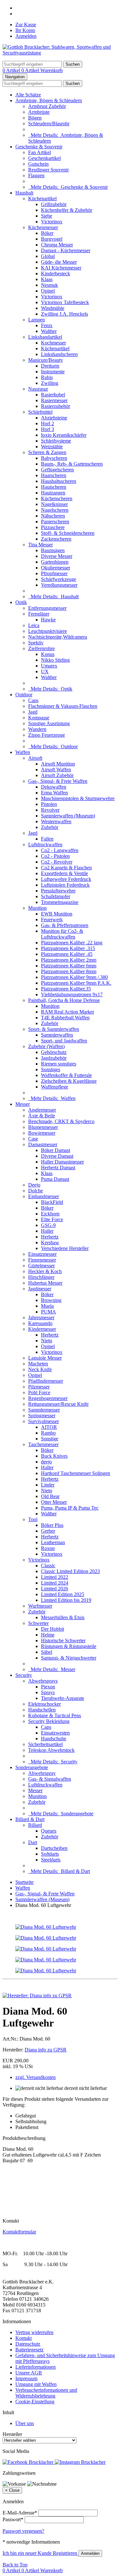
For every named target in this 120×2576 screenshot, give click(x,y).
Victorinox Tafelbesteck (65, 302)
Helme (48, 1635)
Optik (21, 602)
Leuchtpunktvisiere (48, 631)
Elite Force (52, 1219)
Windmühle (53, 308)
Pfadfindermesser (46, 1381)
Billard (35, 1825)
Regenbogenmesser (48, 1398)
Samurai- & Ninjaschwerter (69, 1658)
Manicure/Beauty (46, 360)
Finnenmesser (42, 1260)
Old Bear (50, 1496)
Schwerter (38, 1623)
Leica (34, 625)
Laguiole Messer (45, 1358)
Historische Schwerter (63, 1640)
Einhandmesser (44, 1196)
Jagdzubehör (54, 1058)
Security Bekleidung (49, 1721)
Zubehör (50, 827)
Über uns (25, 2423)
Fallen (47, 839)
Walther (49, 331)
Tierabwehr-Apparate (63, 1698)
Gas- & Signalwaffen (50, 1779)
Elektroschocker (44, 1704)
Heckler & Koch (45, 1271)
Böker (47, 233)
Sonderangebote (32, 1767)
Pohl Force (39, 1392)
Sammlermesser (44, 1410)
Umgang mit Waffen (36, 2384)
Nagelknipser (54, 504)
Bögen (35, 118)
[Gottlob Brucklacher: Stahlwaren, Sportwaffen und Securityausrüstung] (60, 53)
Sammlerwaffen (57, 1035)
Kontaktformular (19, 2232)
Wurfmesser (40, 1606)
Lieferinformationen (36, 2367)
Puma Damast (55, 1179)
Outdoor (24, 695)
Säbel (47, 1652)
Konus (48, 654)
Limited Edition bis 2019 (66, 1600)
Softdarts (50, 1854)
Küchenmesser (43, 227)
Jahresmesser (41, 1317)
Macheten (38, 1364)
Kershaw (50, 1242)
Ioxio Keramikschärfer (64, 435)
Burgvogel (52, 239)
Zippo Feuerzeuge (47, 735)
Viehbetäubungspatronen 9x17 (72, 994)
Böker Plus (52, 1525)
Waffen (23, 752)
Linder (48, 1485)
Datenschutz (28, 2344)
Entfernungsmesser (47, 608)
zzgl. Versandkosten (36, 2077)
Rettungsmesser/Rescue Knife (58, 1404)
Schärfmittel (40, 412)
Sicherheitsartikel (45, 1744)
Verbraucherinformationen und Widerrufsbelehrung (46, 2393)
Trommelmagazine (60, 902)
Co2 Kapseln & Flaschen (66, 868)
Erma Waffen (54, 793)
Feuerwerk (52, 919)
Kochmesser (53, 343)
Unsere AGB (29, 2373)
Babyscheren (54, 458)
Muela (47, 1306)
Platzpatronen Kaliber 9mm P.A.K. (76, 983)
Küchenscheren (57, 498)
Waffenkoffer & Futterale (66, 1075)
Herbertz (50, 1237)
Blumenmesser (43, 1127)
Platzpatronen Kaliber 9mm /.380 (74, 977)
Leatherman (53, 1542)
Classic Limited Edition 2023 (70, 1571)
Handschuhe (54, 1739)
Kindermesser (42, 1329)
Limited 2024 (55, 1583)
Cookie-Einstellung (35, 2402)
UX (45, 671)
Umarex (49, 666)
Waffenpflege (55, 1087)
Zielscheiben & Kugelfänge (69, 1081)
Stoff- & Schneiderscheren (68, 533)
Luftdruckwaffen (45, 845)
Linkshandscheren (59, 354)
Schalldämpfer (56, 896)
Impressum (26, 2378)
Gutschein (38, 164)
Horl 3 (48, 429)
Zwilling (50, 383)
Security (24, 1675)
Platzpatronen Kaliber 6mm (69, 966)
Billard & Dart (30, 1819)
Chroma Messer (57, 245)
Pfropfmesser (54, 573)
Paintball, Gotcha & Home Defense (64, 1000)
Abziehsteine (54, 418)
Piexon (48, 1687)
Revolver (50, 810)
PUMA (48, 1312)
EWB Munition (57, 914)
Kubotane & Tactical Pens (55, 1715)
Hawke (48, 620)
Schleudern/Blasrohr (49, 124)
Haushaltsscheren (59, 481)
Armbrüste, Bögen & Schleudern (49, 100)
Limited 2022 (55, 1577)
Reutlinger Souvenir (48, 170)
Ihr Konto (25, 30)
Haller (47, 1231)
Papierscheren (55, 522)
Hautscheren (54, 487)
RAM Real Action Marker (68, 1012)
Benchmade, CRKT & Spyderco (61, 1121)
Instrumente (53, 372)
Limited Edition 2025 (63, 1594)
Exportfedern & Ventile (64, 873)
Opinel (48, 291)
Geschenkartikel (44, 158)
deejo (46, 1462)
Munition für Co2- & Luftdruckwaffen (62, 934)
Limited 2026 (55, 1589)
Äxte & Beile (42, 1116)
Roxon (48, 1548)
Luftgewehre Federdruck (66, 879)
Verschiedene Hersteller (65, 1248)
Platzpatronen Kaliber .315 (68, 948)
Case (33, 1139)
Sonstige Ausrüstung (49, 723)
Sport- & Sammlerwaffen (54, 1029)
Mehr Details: (68, 187)
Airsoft (35, 758)
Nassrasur (38, 389)
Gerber (48, 1531)
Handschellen (42, 1710)
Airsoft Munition (58, 764)
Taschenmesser (43, 1444)
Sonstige (50, 1439)
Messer (23, 1104)
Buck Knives (54, 1456)
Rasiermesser (54, 400)
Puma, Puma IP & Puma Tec (70, 1508)
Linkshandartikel (45, 337)
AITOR (49, 1427)
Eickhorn (50, 1214)
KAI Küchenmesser (61, 268)
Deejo (34, 1185)
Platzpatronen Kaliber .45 (67, 954)
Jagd (33, 712)
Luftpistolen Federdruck (65, 885)
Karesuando (40, 1323)
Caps (33, 700)
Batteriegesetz (29, 2350)
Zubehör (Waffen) (46, 1046)
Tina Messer (40, 545)
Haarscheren (54, 475)
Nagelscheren (55, 510)
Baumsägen (53, 550)
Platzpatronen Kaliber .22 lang (72, 943)
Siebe (47, 216)
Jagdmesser (40, 1289)
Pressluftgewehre (58, 891)
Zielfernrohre (41, 648)
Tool (33, 1519)
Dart (33, 1842)
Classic (48, 1565)
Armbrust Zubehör (47, 106)
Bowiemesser (42, 1133)
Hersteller (12, 2434)
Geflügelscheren (57, 470)
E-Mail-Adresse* (20, 2513)
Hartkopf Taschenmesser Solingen (76, 1473)
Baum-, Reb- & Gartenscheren (72, 464)
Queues (49, 1831)
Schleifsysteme (56, 441)
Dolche (36, 1191)
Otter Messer (54, 1502)
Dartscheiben (54, 1848)
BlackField (52, 1202)
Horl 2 (48, 423)
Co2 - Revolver (57, 862)
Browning (51, 1300)
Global (48, 256)
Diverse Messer (57, 556)
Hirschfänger (41, 1277)
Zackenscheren (56, 539)
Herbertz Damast (58, 1168)
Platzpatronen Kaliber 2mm (69, 960)
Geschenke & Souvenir (39, 147)
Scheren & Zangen (47, 452)
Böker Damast (56, 1150)
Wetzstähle (52, 447)
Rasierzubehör (56, 406)
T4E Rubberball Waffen (65, 1018)
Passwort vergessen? (23, 2531)
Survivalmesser (44, 1421)
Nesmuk (49, 285)
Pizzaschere (53, 527)
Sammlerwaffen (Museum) (68, 816)
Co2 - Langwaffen (60, 850)
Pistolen (49, 804)
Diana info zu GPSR (46, 2050)
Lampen (36, 320)
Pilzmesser (39, 1387)
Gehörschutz (54, 1052)
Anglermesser (42, 1110)
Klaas (47, 279)
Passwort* (13, 2519)
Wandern (37, 729)
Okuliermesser (56, 568)
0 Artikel (12, 70)
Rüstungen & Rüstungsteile (69, 1646)
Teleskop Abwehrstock (51, 1750)
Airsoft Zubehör (57, 775)
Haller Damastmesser (62, 1162)
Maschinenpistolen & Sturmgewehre (78, 798)
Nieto (47, 1341)
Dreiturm (50, 366)
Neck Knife (40, 1369)
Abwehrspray (42, 1773)
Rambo (48, 1433)
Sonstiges (51, 1069)
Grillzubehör (54, 204)
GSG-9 (48, 1225)
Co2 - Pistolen (55, 856)
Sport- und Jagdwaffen (64, 1041)
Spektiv (36, 643)
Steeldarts (51, 1860)
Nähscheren (53, 516)
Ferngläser (39, 614)
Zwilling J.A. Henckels (64, 314)
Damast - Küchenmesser (66, 250)
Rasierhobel (53, 395)
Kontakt (24, 2338)
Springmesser (42, 1416)
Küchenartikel (42, 199)
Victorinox (52, 222)
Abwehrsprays (43, 1681)
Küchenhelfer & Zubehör (67, 210)
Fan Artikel (40, 152)
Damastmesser (43, 1144)
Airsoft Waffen (56, 770)
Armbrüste (39, 112)
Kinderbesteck (56, 273)
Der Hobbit (52, 1629)
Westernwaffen (56, 821)
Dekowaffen (54, 787)
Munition (37, 908)
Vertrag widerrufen (34, 2332)
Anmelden (26, 36)
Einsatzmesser (42, 1254)
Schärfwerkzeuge (59, 579)
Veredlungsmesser (59, 585)
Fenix (47, 325)
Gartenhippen (55, 562)
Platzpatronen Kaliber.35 (66, 989)
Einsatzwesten (55, 1733)
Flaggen (36, 175)
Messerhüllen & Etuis (63, 1617)
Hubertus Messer (45, 1283)
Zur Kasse (26, 25)
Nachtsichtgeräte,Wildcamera (58, 637)
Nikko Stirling (55, 660)
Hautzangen (53, 493)
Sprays (48, 1692)
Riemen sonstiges (59, 1064)
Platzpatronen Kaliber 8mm (69, 971)
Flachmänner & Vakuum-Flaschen (63, 706)
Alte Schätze (28, 95)
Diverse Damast (57, 1156)
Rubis (47, 377)
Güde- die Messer (59, 262)
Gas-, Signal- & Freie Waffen (58, 781)
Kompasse (39, 718)
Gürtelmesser (41, 1266)
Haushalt (24, 193)
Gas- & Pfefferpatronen (65, 925)
